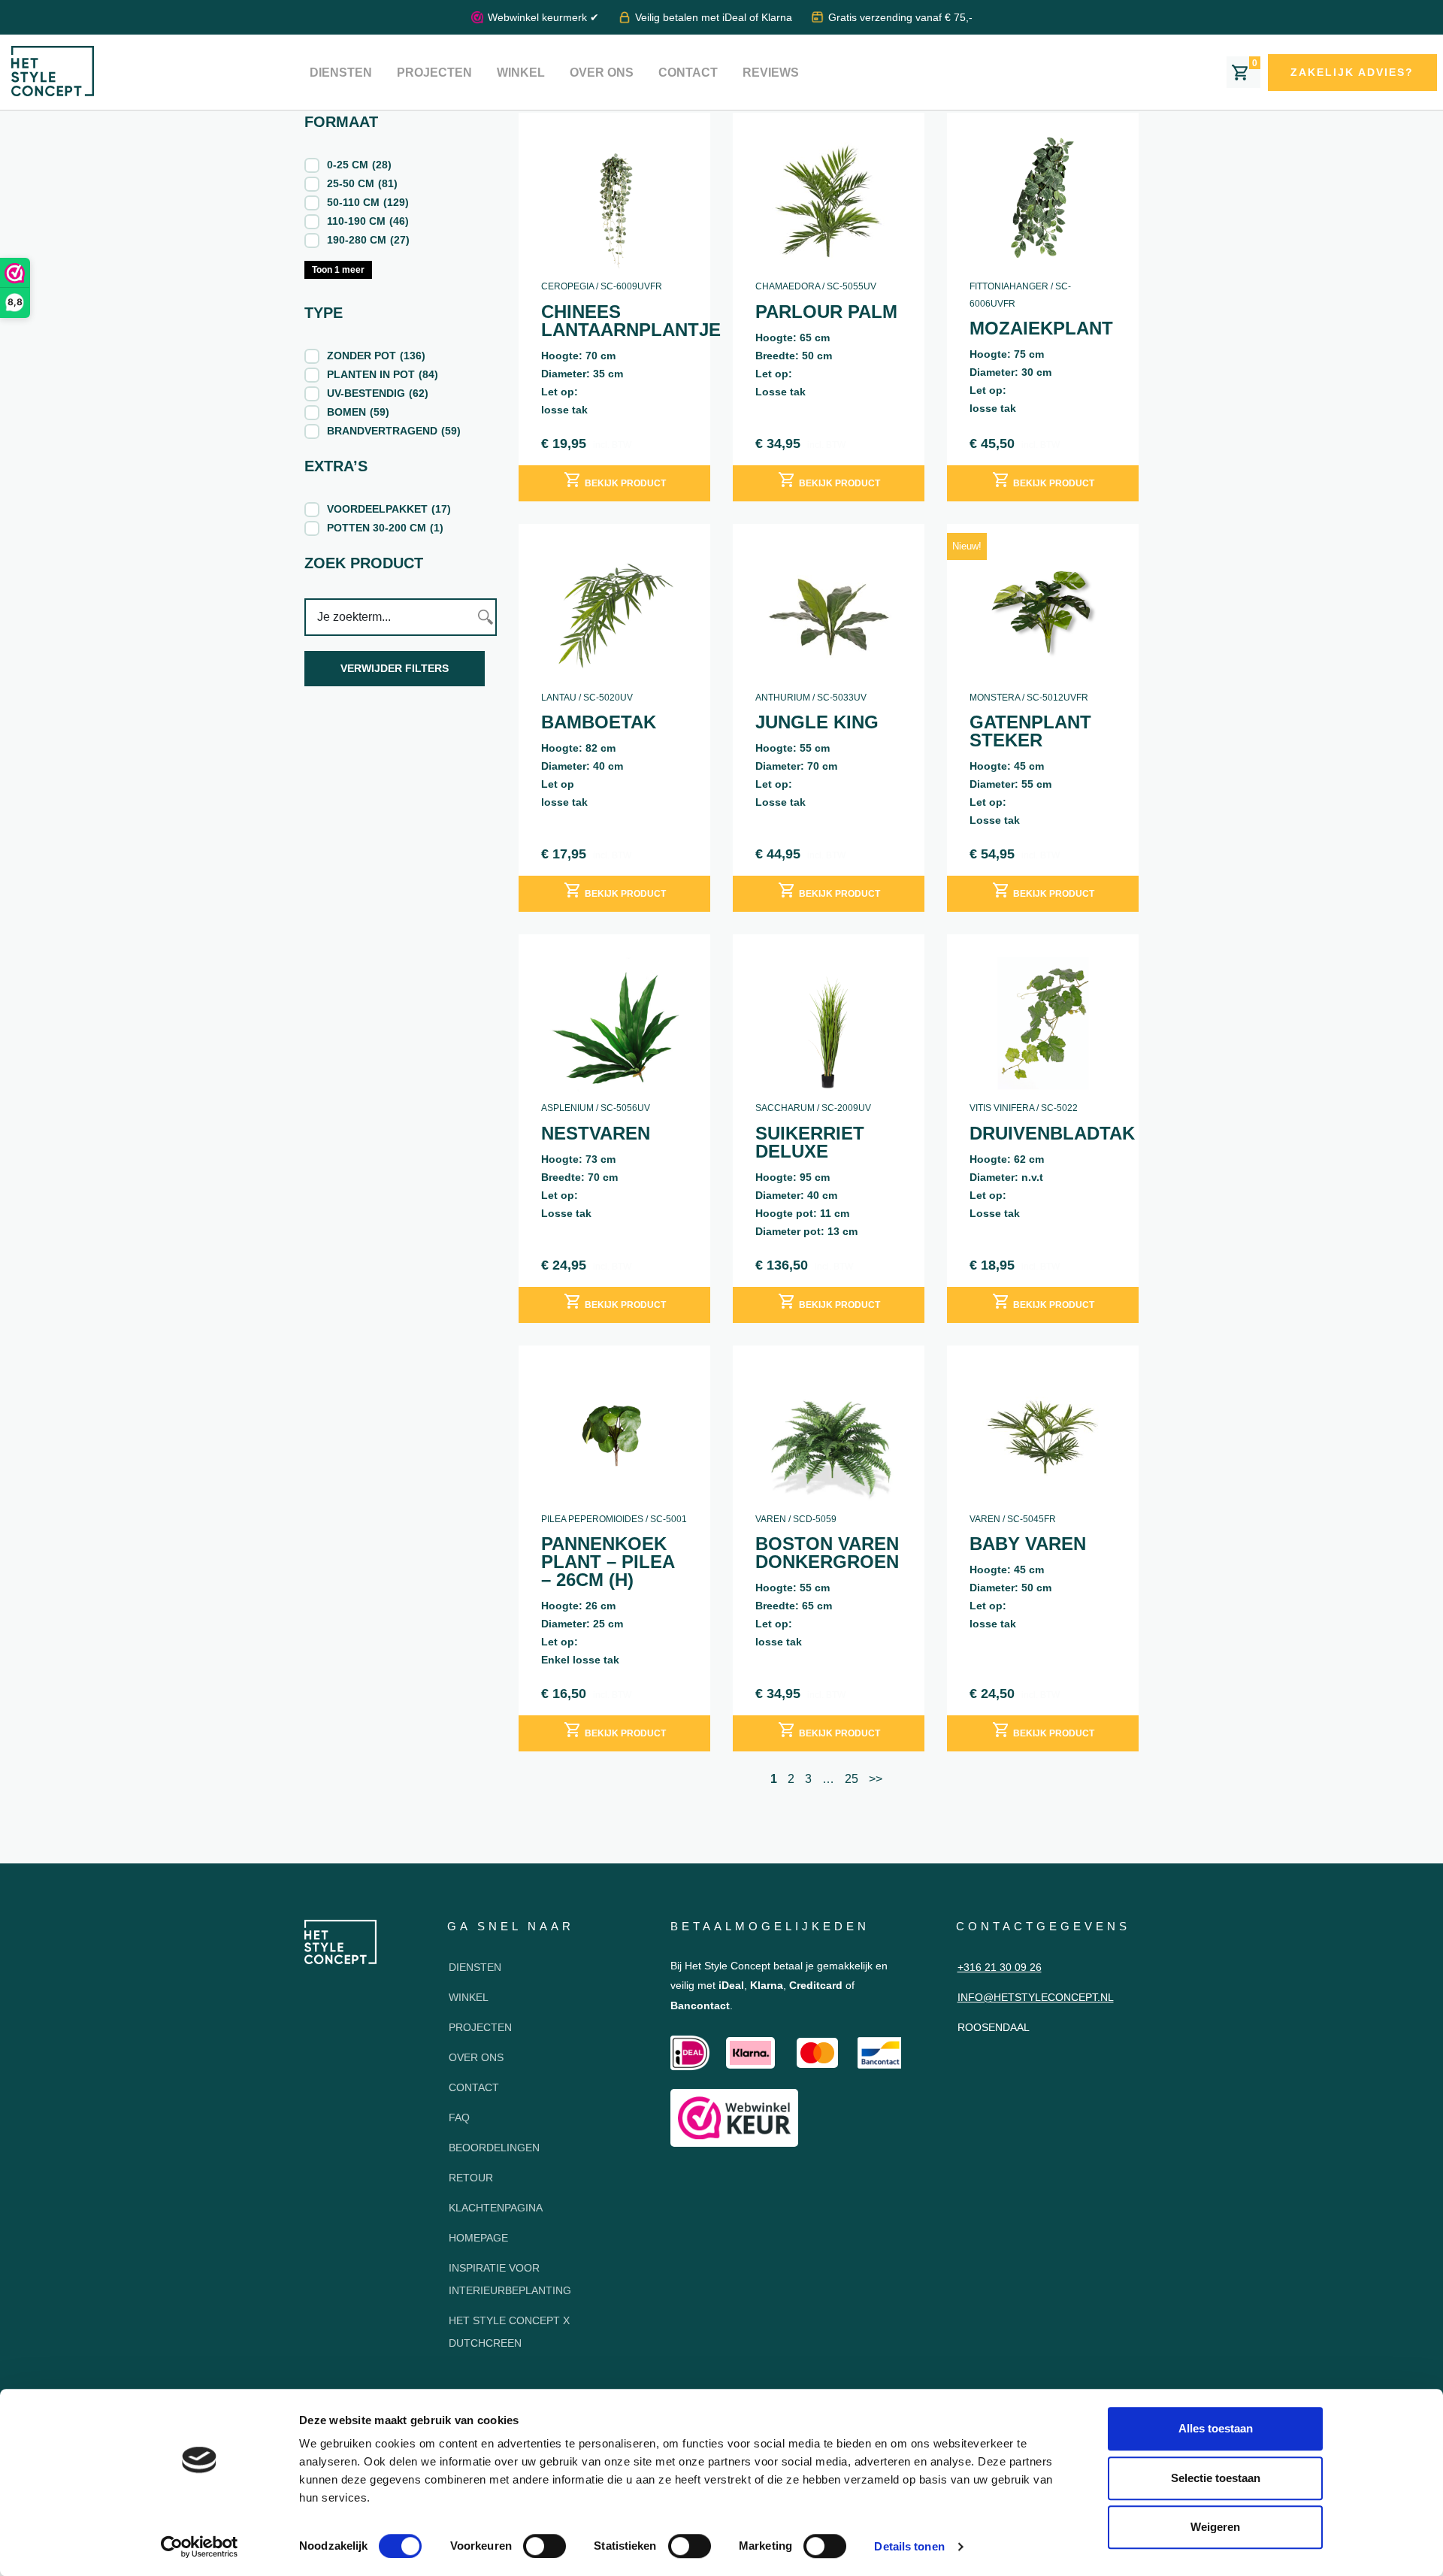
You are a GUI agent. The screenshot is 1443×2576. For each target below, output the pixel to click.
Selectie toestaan (1216, 2478)
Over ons (602, 73)
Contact (688, 73)
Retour (471, 2178)
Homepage (478, 2238)
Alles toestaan (1216, 2428)
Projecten (434, 73)
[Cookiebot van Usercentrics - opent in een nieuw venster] (200, 2547)
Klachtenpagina (496, 2208)
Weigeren (1215, 2527)
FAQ (459, 2117)
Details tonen (909, 2546)
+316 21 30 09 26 (1000, 1967)
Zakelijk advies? (1352, 72)
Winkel (521, 73)
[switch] (545, 2546)
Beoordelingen (494, 2148)
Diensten (341, 73)
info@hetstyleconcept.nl (1036, 1997)
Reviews (771, 73)
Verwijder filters (395, 668)
